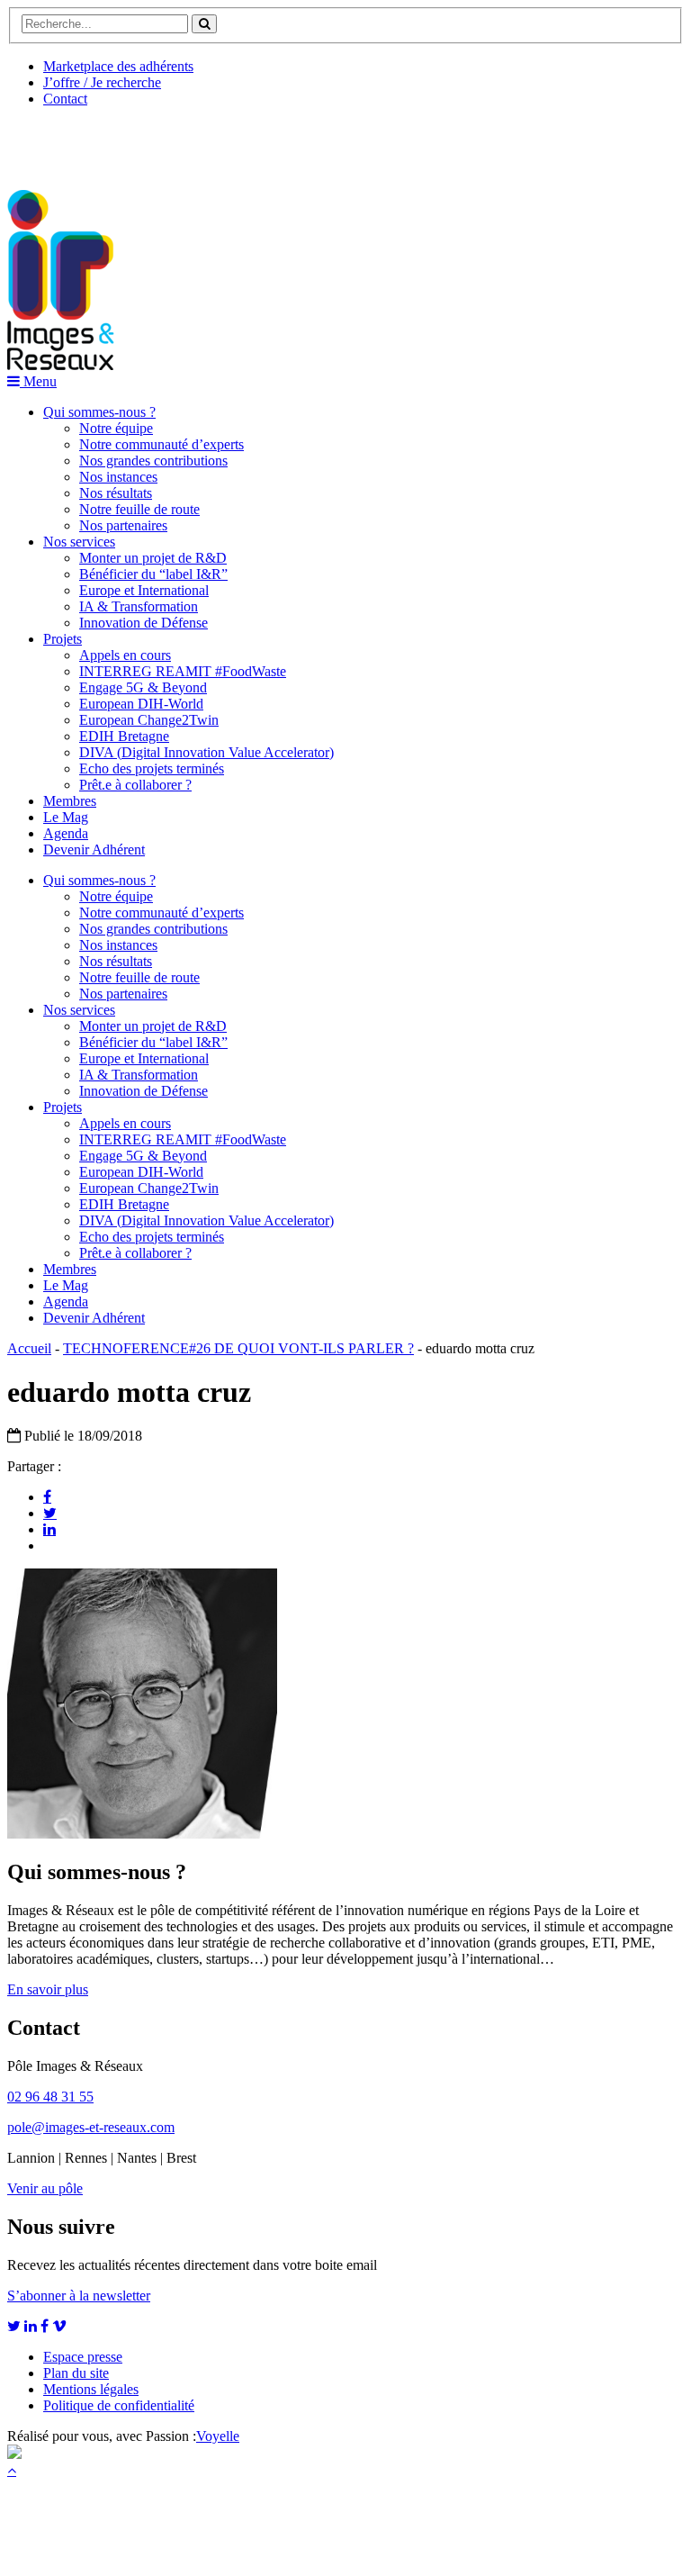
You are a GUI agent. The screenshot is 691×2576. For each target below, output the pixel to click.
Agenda (66, 833)
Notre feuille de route (139, 509)
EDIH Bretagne (124, 736)
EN (75, 141)
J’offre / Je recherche (102, 82)
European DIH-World (141, 704)
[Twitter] (50, 1513)
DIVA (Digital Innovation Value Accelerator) (206, 752)
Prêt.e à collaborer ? (135, 785)
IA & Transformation (139, 606)
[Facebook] (47, 1496)
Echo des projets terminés (152, 768)
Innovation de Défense (144, 623)
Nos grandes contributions (153, 461)
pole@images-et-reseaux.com (91, 2127)
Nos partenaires (123, 525)
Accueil (29, 1348)
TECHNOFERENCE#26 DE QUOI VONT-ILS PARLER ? (238, 1348)
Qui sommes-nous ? (99, 412)
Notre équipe (116, 428)
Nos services (79, 542)
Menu (38, 381)
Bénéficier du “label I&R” (153, 574)
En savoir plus (48, 1989)
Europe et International (144, 590)
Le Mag (66, 817)
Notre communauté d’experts (162, 444)
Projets (63, 639)
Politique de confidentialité (119, 2405)
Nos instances (118, 477)
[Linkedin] (49, 1529)
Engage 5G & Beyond (143, 687)
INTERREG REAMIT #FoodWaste (183, 671)
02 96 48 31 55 (50, 2097)
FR (141, 141)
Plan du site (76, 2373)
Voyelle (218, 2436)
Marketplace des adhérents (118, 66)
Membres (70, 801)
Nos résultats (116, 493)
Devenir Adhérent (94, 850)
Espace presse (83, 2357)
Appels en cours (125, 655)
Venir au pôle (45, 2188)
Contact (65, 99)
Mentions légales (91, 2389)
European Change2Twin (149, 720)
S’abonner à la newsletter (79, 2296)
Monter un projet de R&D (153, 558)
